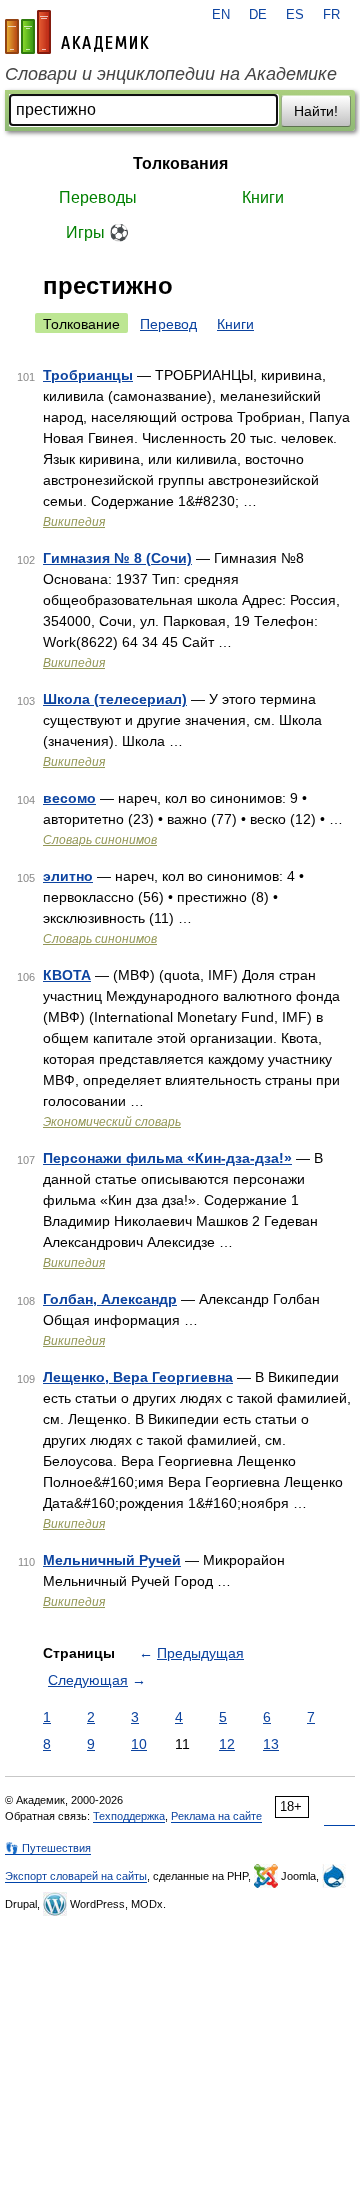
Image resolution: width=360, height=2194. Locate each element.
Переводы (98, 197)
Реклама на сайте (216, 1816)
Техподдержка (129, 1816)
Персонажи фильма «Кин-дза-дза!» (167, 1158)
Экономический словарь (112, 1122)
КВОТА (67, 975)
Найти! (316, 111)
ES (295, 15)
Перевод (168, 324)
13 (271, 1744)
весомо (69, 798)
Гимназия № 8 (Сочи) (117, 558)
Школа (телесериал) (115, 699)
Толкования (180, 163)
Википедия (74, 522)
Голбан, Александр (110, 1299)
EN (221, 15)
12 (227, 1744)
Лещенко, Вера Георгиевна (138, 1377)
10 (139, 1744)
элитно (68, 876)
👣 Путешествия (48, 1848)
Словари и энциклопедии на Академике (171, 74)
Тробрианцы (88, 375)
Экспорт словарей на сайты (76, 1876)
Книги (263, 197)
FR (331, 15)
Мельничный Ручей (112, 1560)
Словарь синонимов (100, 840)
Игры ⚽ (97, 232)
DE (258, 15)
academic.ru (77, 32)
